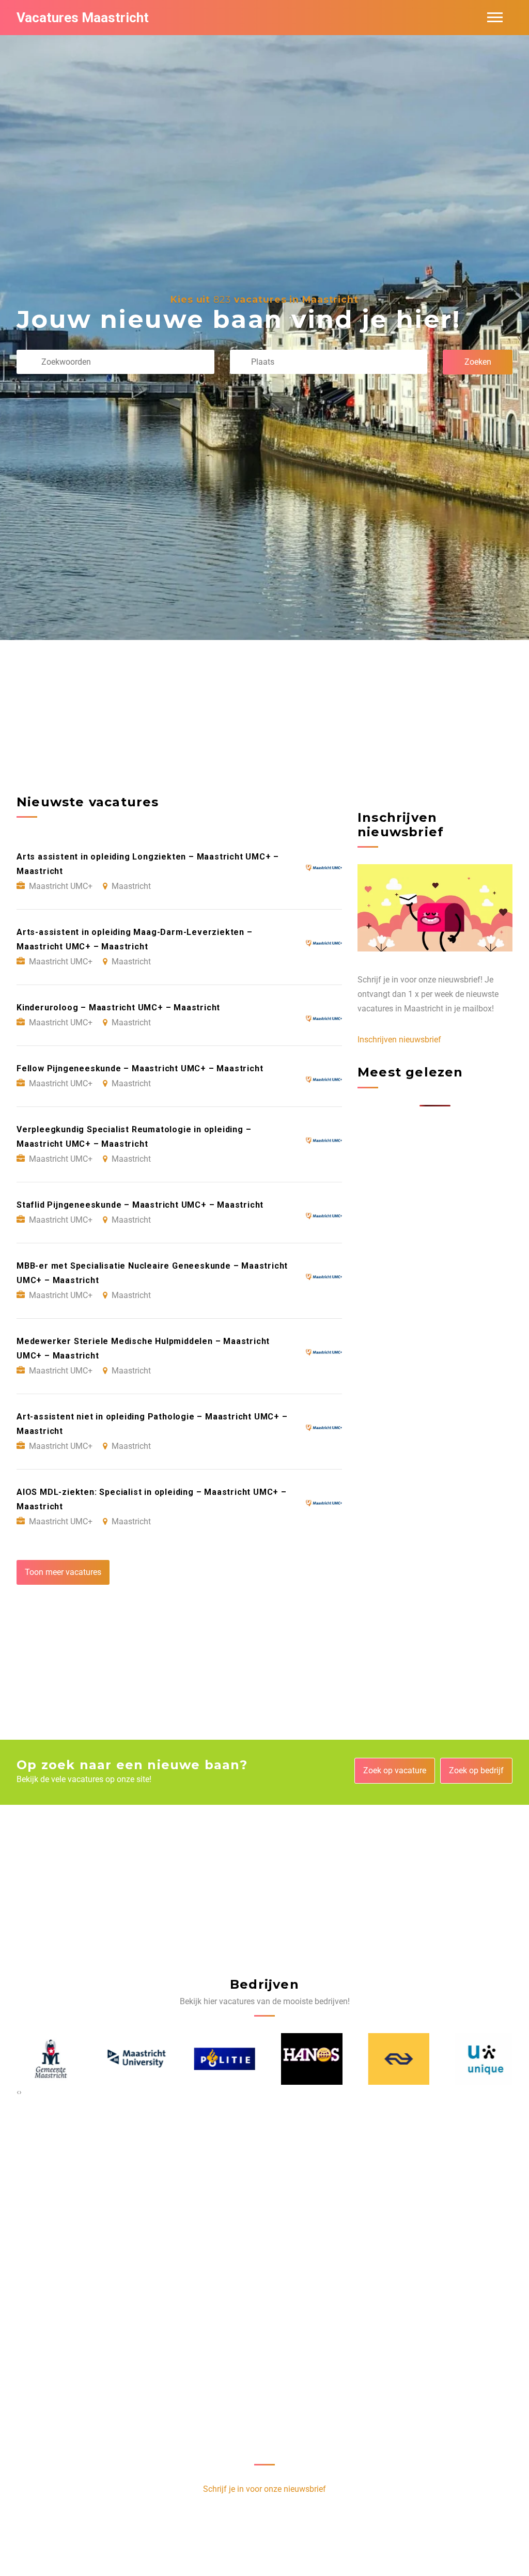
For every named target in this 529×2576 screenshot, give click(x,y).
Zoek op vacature (395, 1770)
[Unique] (482, 2059)
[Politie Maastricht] (221, 2059)
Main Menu (495, 18)
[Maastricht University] (134, 2059)
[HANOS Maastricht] (308, 2059)
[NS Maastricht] (395, 2059)
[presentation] (18, 2092)
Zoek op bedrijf (476, 1770)
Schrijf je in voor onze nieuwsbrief (264, 2489)
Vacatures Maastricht (83, 18)
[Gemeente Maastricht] (47, 2059)
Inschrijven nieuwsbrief (399, 1040)
